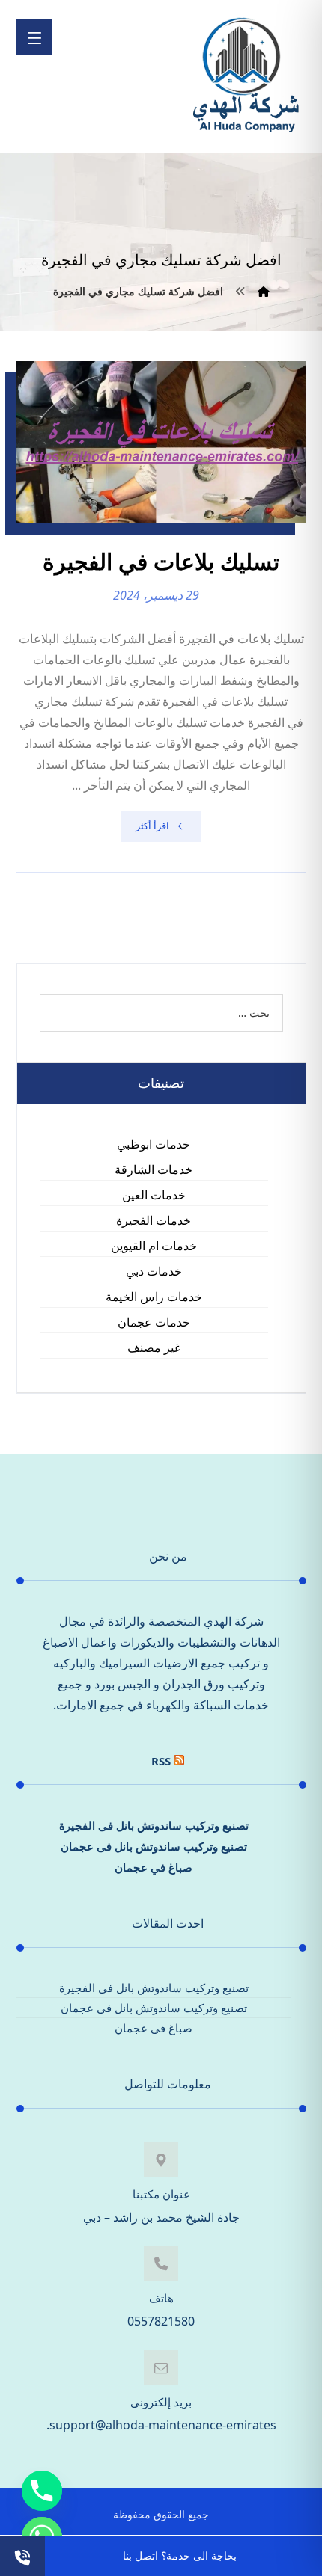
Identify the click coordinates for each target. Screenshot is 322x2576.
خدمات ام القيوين (154, 1246)
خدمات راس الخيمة (154, 1297)
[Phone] (42, 2491)
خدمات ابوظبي (154, 1144)
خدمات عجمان (154, 1322)
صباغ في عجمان (154, 1867)
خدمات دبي (154, 1271)
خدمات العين (154, 1195)
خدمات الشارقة (154, 1169)
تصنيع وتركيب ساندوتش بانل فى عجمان (154, 1846)
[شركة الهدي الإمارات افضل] (245, 76)
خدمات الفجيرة (154, 1220)
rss (161, 1761)
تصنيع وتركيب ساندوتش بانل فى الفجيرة (154, 1825)
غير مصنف (154, 1347)
